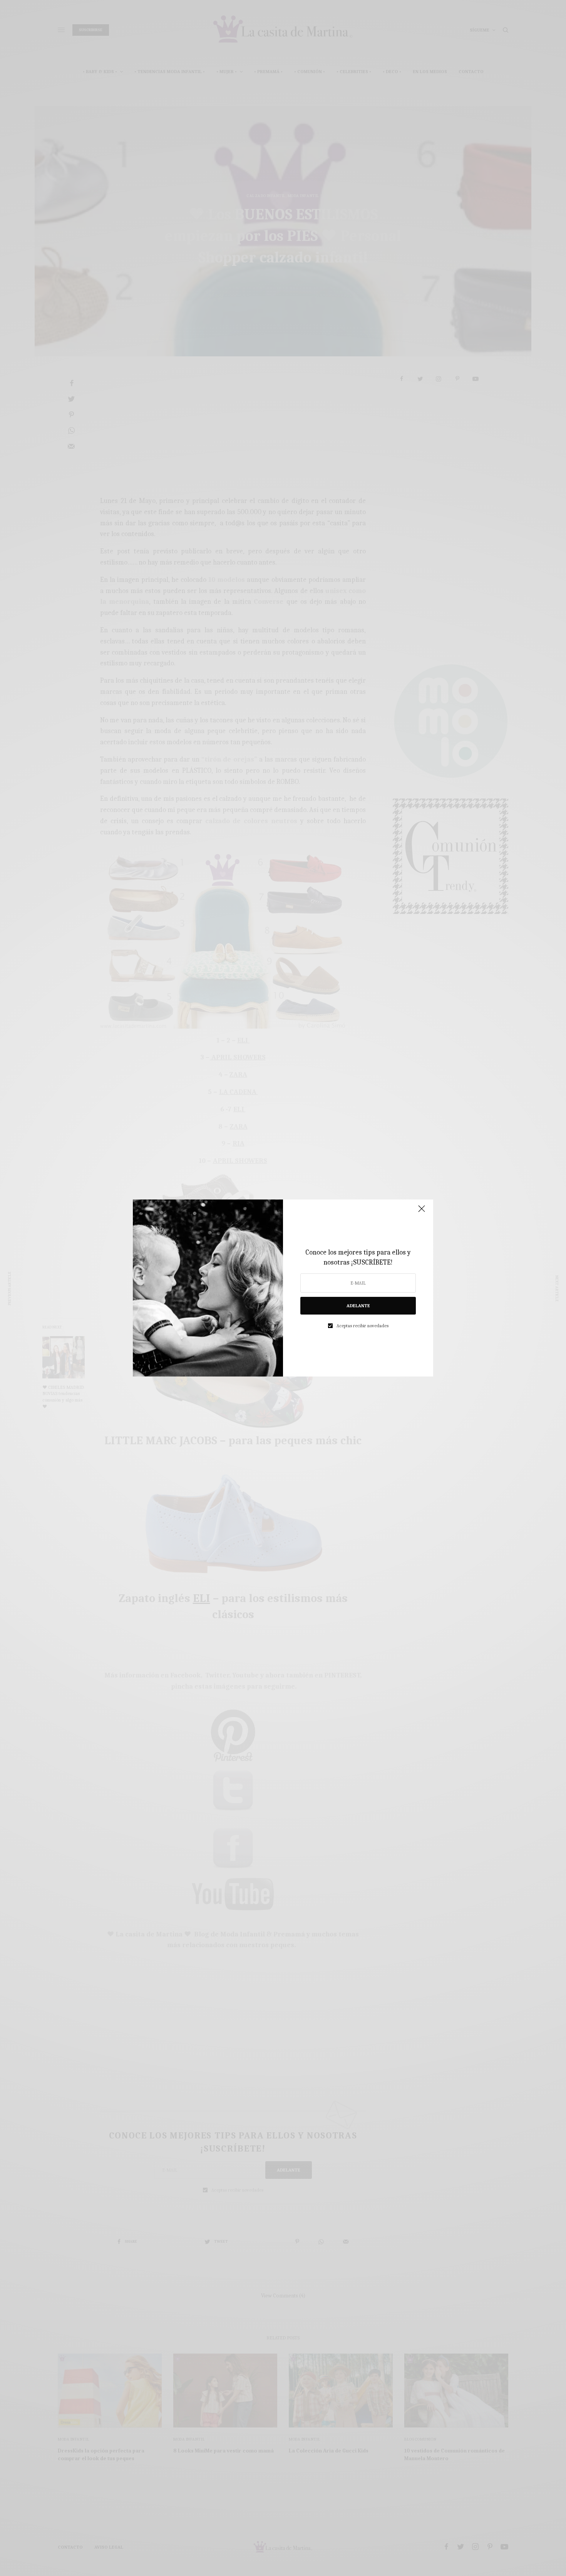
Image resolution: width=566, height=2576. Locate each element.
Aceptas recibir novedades (363, 1326)
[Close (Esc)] (422, 1212)
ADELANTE (358, 1306)
